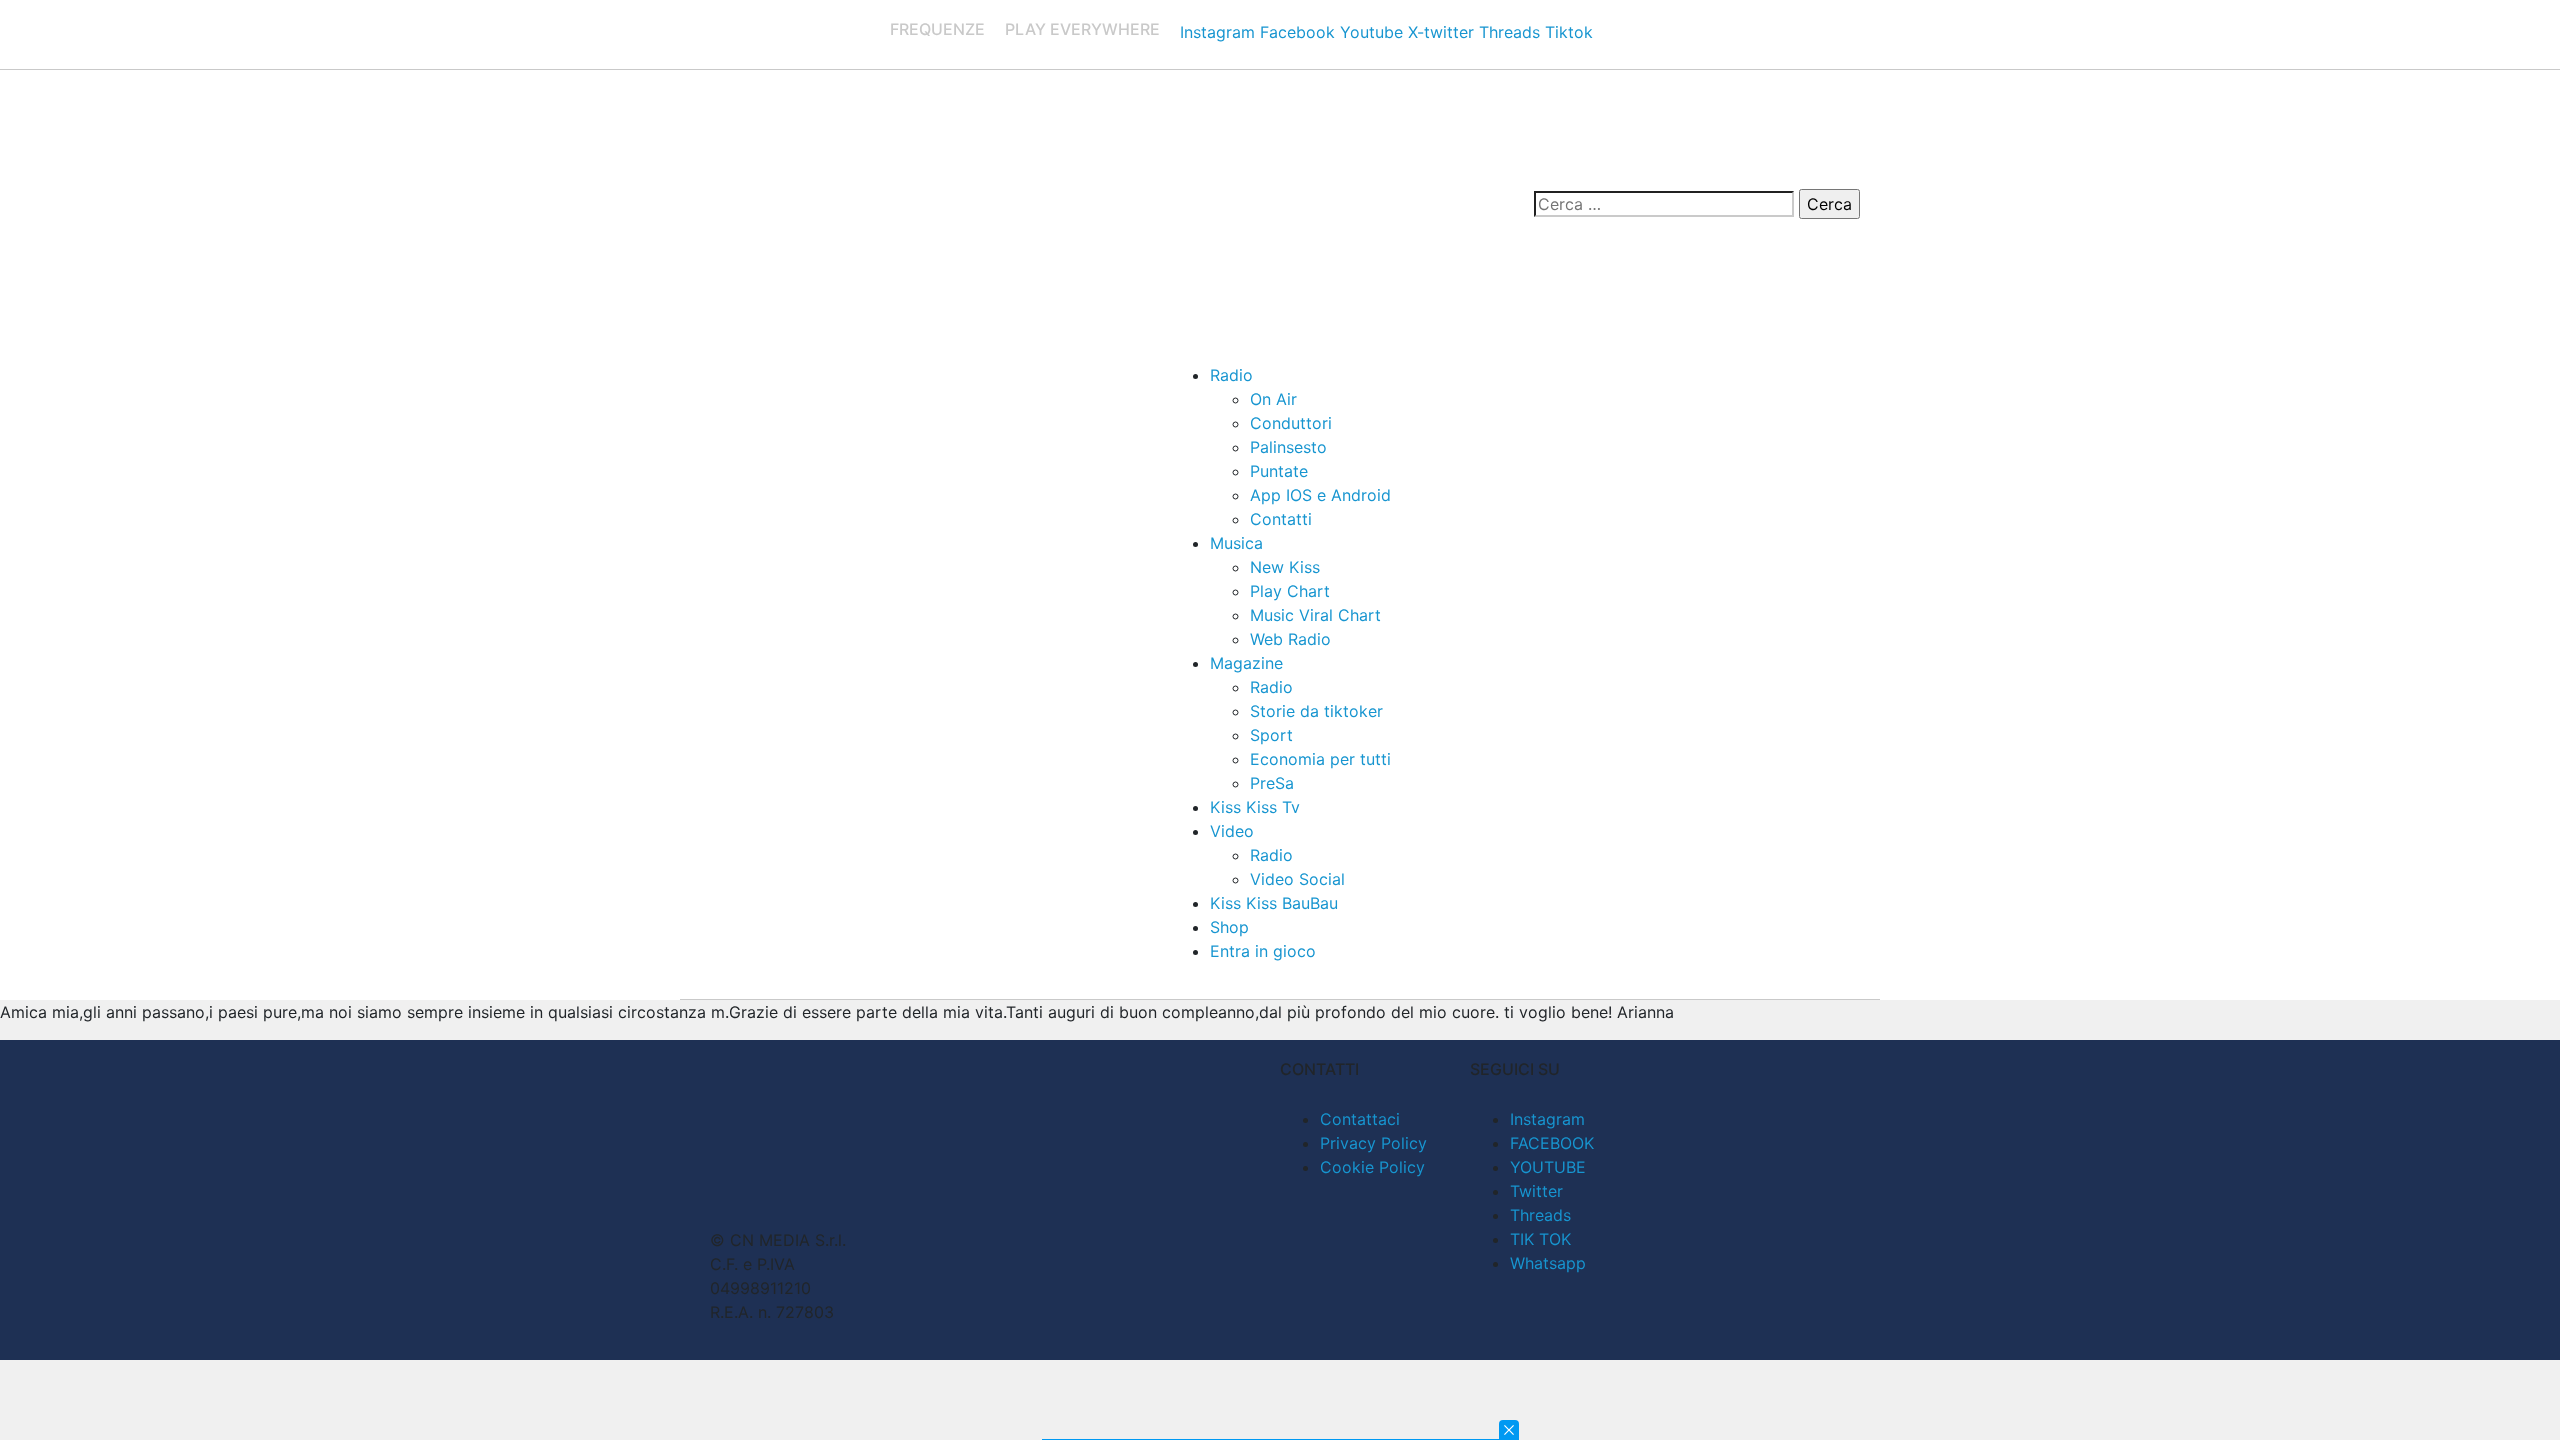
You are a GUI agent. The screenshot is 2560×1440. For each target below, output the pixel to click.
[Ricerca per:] (1664, 204)
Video (1232, 831)
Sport (1271, 735)
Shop (1229, 927)
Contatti (1281, 519)
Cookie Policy (1372, 1167)
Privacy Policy (1373, 1143)
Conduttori (1291, 423)
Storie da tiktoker (1316, 711)
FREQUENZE (937, 29)
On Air (1273, 399)
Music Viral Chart (1315, 615)
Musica (1236, 543)
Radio (1231, 375)
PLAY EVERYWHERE (1082, 29)
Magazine (1246, 663)
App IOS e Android (1320, 495)
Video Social (1297, 879)
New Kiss (1285, 567)
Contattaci (1360, 1119)
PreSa (1272, 783)
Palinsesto (1288, 447)
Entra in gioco (1263, 951)
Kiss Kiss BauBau (1274, 903)
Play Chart (1290, 591)
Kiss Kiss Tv (1255, 807)
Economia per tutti (1320, 759)
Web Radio (1290, 639)
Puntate (1279, 471)
